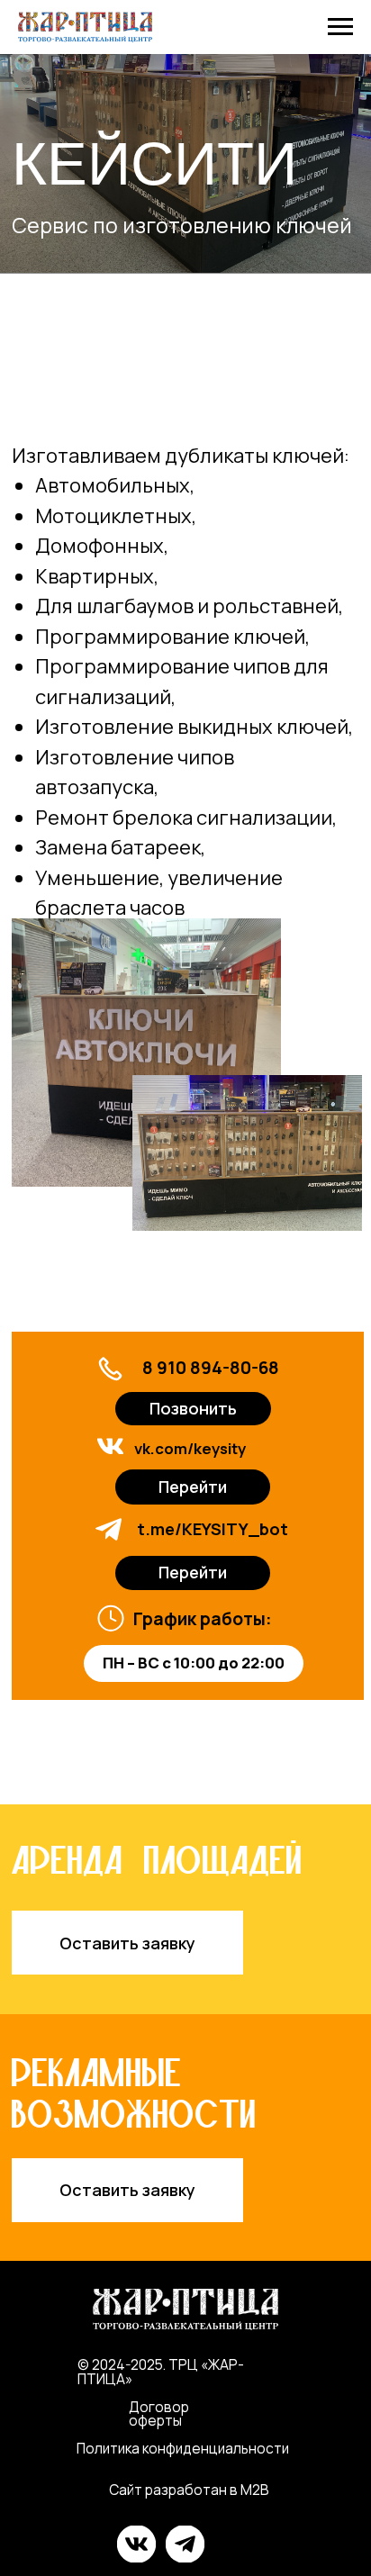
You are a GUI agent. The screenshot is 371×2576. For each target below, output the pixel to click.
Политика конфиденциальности (183, 2449)
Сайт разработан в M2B (189, 2490)
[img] (110, 1446)
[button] (128, 1943)
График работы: (203, 1618)
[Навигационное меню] (340, 27)
